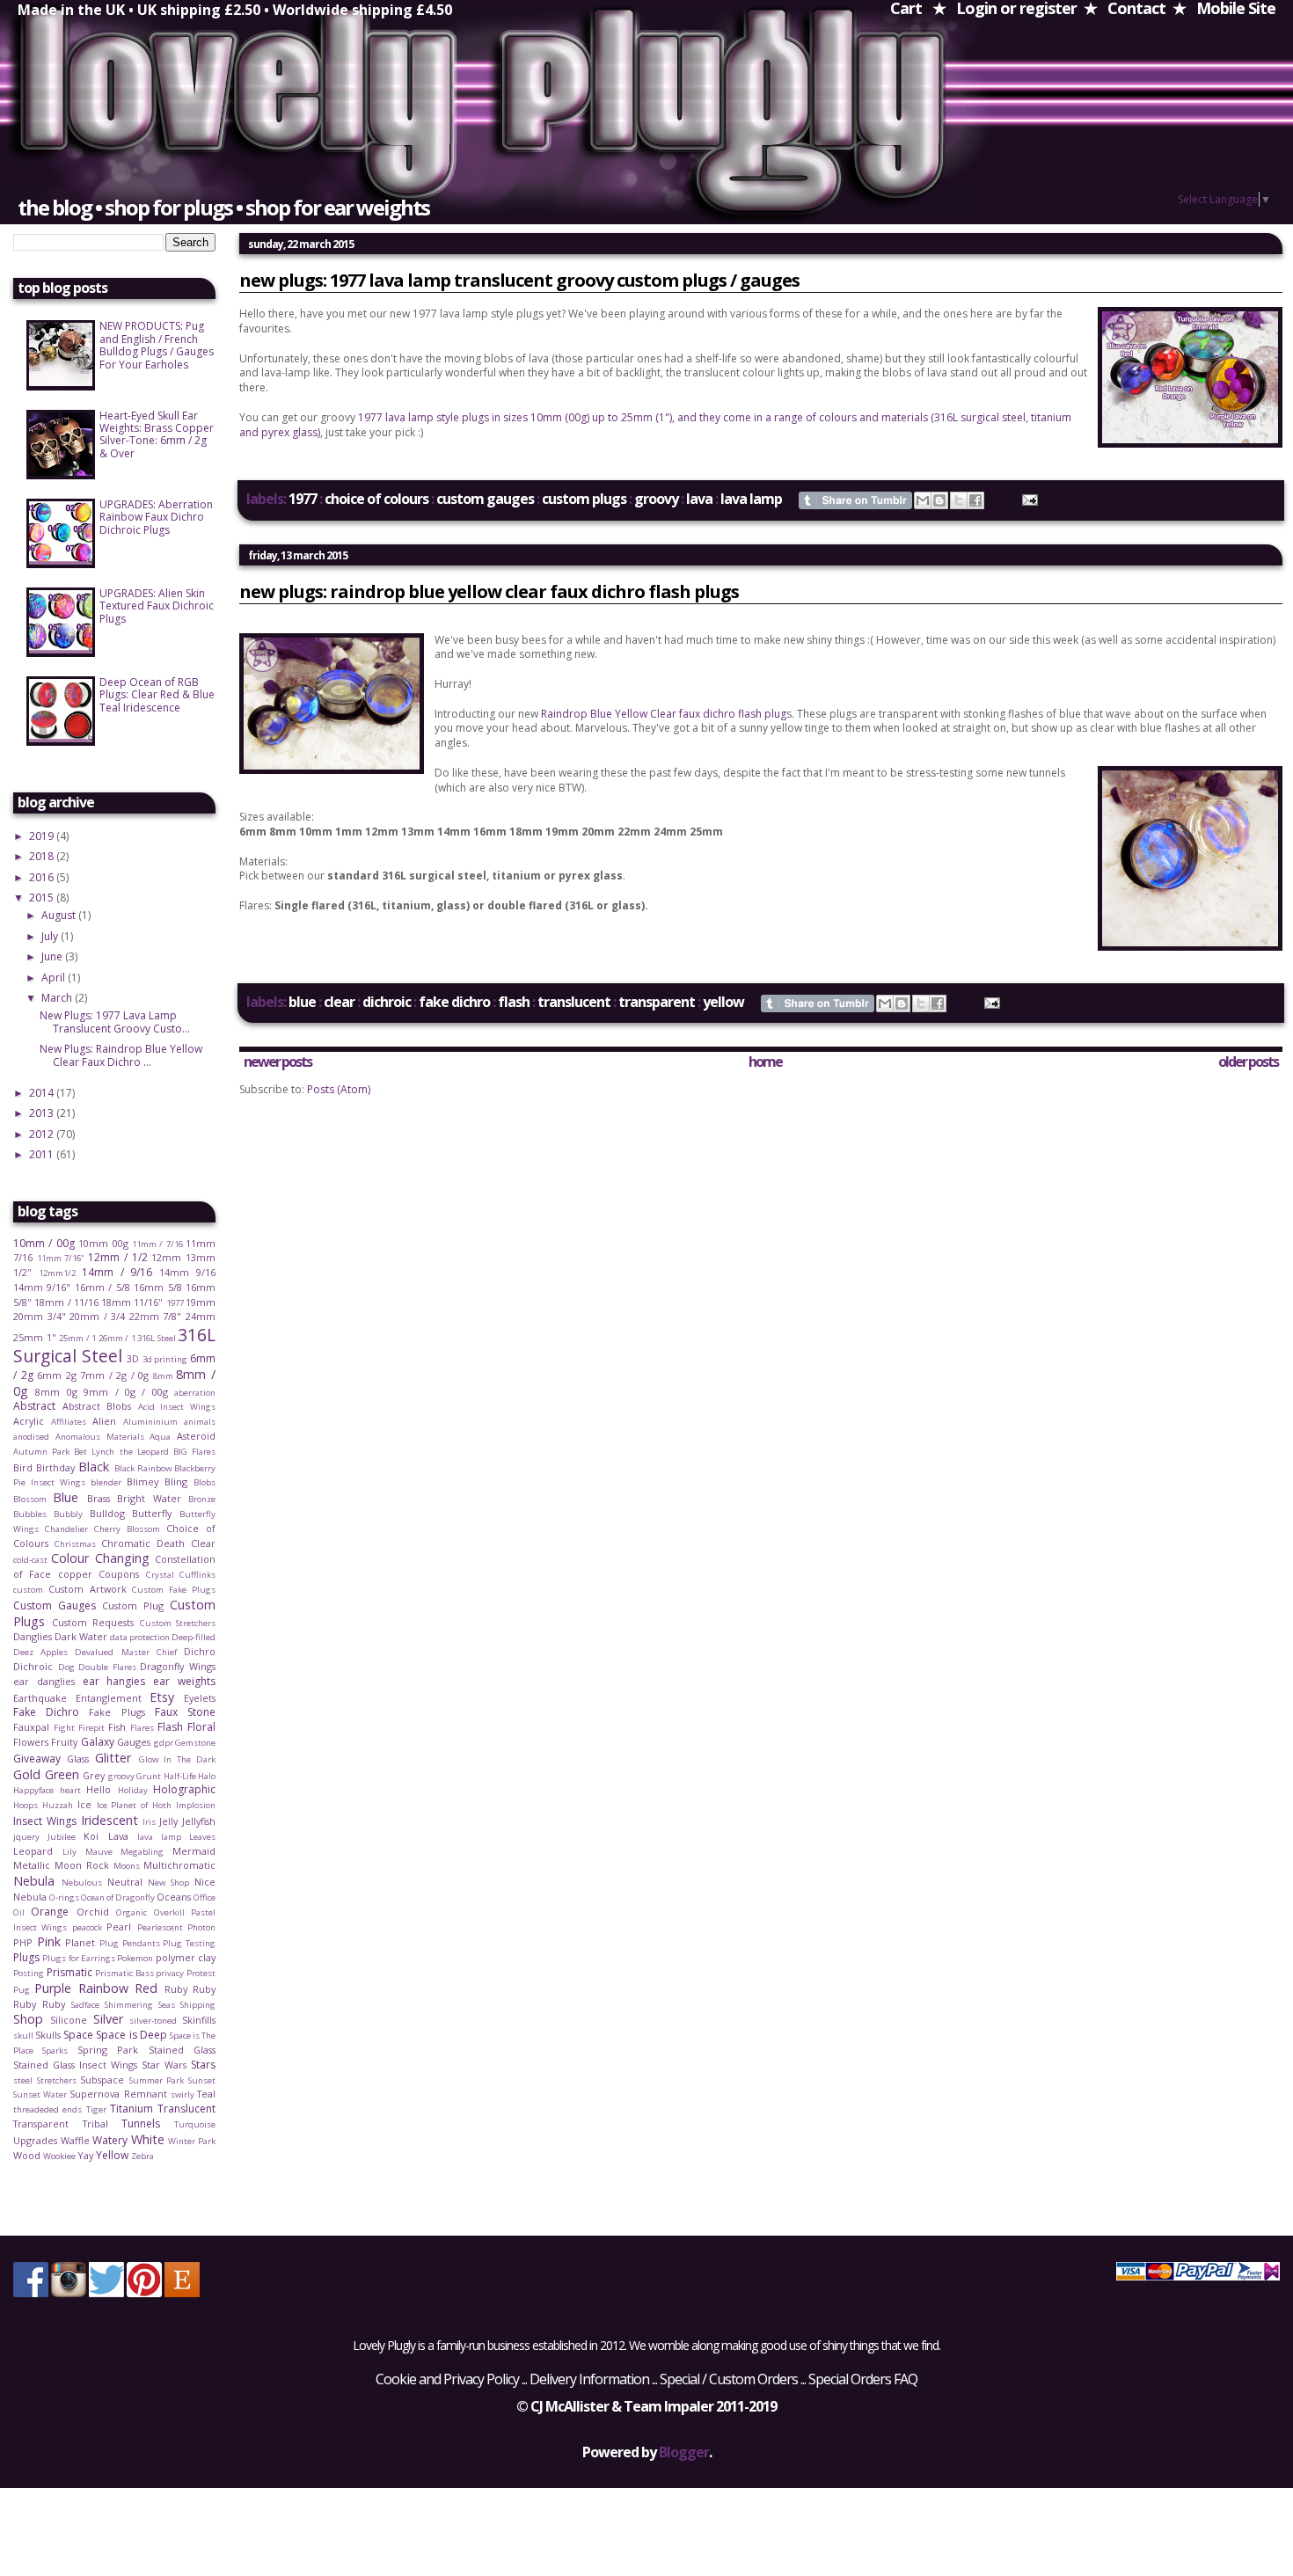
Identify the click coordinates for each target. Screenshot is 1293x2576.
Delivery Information (589, 2379)
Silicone (69, 2020)
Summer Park (157, 2080)
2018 (43, 856)
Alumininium (150, 1422)
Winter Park (192, 2141)
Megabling (142, 1852)
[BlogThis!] (939, 500)
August (60, 915)
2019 (43, 836)
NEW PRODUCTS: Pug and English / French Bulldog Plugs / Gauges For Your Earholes (157, 345)
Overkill (169, 1912)
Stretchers (57, 2080)
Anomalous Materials (100, 1437)
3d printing (165, 1359)
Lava (699, 499)
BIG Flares (194, 1452)
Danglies (33, 1636)
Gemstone (195, 1743)
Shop (28, 2019)
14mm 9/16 (187, 1272)
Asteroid (196, 1436)
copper (75, 1574)
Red (146, 1988)
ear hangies (114, 1681)
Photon (201, 1927)
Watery (110, 2140)
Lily (69, 1852)
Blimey (142, 1481)
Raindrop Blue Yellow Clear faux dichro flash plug (664, 714)
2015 (43, 898)
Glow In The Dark (178, 1759)
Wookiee (59, 2156)
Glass (78, 1759)
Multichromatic (179, 1865)
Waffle (75, 2140)
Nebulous (82, 1883)
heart (70, 1790)
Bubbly (68, 1514)
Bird (23, 1467)
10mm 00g (103, 1243)
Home (765, 1062)
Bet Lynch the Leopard (121, 1452)
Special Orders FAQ (863, 2379)
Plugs (26, 1957)
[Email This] (923, 500)
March (58, 998)
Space (78, 2035)
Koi (91, 1836)
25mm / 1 (77, 1338)
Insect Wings (45, 1821)
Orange (50, 1912)
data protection (140, 1637)
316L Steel (157, 1338)
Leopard (33, 1851)
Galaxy (98, 1742)
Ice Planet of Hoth (135, 1805)
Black (94, 1467)
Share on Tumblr (855, 500)
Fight (64, 1728)
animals (200, 1422)
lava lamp (751, 499)
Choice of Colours (376, 499)
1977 (303, 499)
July (51, 936)
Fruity (64, 1742)
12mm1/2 (57, 1273)
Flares (142, 1728)
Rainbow (103, 1988)
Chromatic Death (143, 1543)
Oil (19, 1912)
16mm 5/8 (157, 1287)
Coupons (119, 1574)
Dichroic (387, 1002)
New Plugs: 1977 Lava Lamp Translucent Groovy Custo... (115, 1022)
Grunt (149, 1776)
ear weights (184, 1681)
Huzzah (58, 1805)
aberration (195, 1393)
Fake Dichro (454, 1002)
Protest (201, 1973)
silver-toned (153, 2021)
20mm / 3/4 (97, 1316)
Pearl (119, 1927)
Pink (49, 1941)
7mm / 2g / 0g (114, 1375)
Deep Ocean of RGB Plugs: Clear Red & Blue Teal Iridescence (157, 695)
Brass (99, 1498)
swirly (183, 2094)
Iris (149, 1822)
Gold (27, 1774)
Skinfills (199, 2020)
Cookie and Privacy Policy (447, 2379)
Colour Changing (100, 1558)
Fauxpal (31, 1727)
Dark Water (81, 1636)
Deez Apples (40, 1652)
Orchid (93, 1912)
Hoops (26, 1805)
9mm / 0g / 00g (126, 1392)
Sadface (85, 2005)
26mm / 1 (117, 1338)
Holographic (184, 1789)
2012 (43, 1134)
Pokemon (135, 1958)
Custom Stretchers (178, 1623)
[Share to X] (959, 500)
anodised (31, 1437)
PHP (23, 1942)
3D (133, 1358)
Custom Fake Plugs (174, 1590)
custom (28, 1590)
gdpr (164, 1743)
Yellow (723, 1002)
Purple (53, 1988)
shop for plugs (168, 207)
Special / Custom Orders (729, 2379)
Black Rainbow (143, 1468)
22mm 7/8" (156, 1316)
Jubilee (62, 1837)
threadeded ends (47, 2109)
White (148, 2139)
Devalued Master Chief (125, 1652)
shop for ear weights (337, 207)
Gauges (134, 1742)
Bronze (202, 1499)
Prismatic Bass (124, 1973)
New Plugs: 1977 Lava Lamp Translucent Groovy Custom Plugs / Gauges (519, 280)
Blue (302, 1002)
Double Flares (107, 1667)
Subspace (102, 2080)
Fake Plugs (117, 1712)
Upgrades (35, 2140)
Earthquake (40, 1698)
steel (23, 2080)
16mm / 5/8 (102, 1287)
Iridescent (110, 1820)
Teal (206, 2094)
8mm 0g (56, 1392)
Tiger (96, 2109)
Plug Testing (189, 1943)
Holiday (133, 1790)
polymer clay (186, 1957)
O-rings (64, 1897)
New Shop (168, 1883)
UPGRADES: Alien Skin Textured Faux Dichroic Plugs (157, 606)
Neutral (125, 1882)
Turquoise (195, 2124)
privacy (170, 1973)
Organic (131, 1912)
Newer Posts (278, 1062)
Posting (29, 1973)
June (53, 956)
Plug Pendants (130, 1943)
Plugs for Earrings (79, 1958)
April (55, 978)
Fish (117, 1727)
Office (205, 1897)
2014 (43, 1093)
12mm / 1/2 (117, 1257)
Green (62, 1774)
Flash (514, 1002)
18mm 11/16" (132, 1302)
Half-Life (180, 1776)
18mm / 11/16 (66, 1302)
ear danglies (44, 1681)
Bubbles (30, 1514)
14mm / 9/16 (117, 1272)
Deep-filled (194, 1637)
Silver (108, 2019)
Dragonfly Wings (178, 1666)
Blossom (30, 1499)
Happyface (33, 1790)
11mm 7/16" (61, 1258)
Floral (201, 1727)
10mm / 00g (44, 1243)
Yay (85, 2155)
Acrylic (29, 1421)
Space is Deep (131, 2035)
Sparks (55, 2051)
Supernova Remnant (118, 2094)
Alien (104, 1421)
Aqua (160, 1437)
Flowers (31, 1742)
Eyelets (200, 1698)
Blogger (684, 2452)
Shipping (198, 2005)
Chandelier (66, 1529)
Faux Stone (185, 1712)
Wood (27, 2155)
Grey (94, 1775)
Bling (176, 1481)
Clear (339, 1002)
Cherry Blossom (127, 1529)
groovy (656, 499)
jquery (26, 1837)
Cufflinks (197, 1575)
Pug (22, 1990)
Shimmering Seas (140, 2005)
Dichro (200, 1651)
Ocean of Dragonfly (118, 1897)
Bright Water (149, 1498)
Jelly (168, 1821)
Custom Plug (133, 1605)
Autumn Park (41, 1452)
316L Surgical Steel (114, 1345)
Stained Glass (182, 2050)
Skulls (48, 2035)
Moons (127, 1866)
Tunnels (141, 2124)
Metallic (32, 1865)
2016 (43, 877)
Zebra (142, 2156)
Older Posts (1248, 1062)
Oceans (174, 1897)
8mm (163, 1376)
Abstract (34, 1406)
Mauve (99, 1852)
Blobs (205, 1482)
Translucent (574, 1002)
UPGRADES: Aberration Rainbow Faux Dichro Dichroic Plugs (156, 517)
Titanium (131, 2109)
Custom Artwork (88, 1589)
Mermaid (194, 1851)
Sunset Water (40, 2094)
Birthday (55, 1467)
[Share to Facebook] (975, 500)
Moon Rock (82, 1865)
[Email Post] (1026, 499)
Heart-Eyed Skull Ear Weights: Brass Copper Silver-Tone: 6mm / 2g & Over (157, 434)
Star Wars (164, 2065)
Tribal (95, 2124)
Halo (207, 1776)
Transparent (657, 1002)
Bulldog (107, 1513)
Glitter (113, 1758)
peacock (87, 1927)
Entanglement (109, 1698)
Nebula (34, 1881)
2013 (43, 1113)
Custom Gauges (485, 499)
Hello (99, 1789)
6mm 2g (57, 1375)
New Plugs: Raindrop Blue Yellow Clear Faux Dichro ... (121, 1055)
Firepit (91, 1728)
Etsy (162, 1697)
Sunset (202, 2080)
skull (23, 2036)
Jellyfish (199, 1821)
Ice (84, 1804)
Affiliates (69, 1422)
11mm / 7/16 (157, 1244)
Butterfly (152, 1513)
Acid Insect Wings (177, 1407)
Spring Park (108, 2050)
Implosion (196, 1805)
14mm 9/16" (42, 1287)
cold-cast (30, 1560)
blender (106, 1482)
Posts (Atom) (339, 1089)
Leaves (202, 1837)
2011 (43, 1154)
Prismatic (69, 1972)
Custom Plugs (584, 499)
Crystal (160, 1575)
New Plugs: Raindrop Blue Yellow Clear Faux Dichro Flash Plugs (489, 591)
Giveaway (37, 1759)
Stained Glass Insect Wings (75, 2065)
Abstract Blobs (97, 1406)
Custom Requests (93, 1622)
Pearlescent (160, 1927)
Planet (80, 1942)
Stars (203, 2065)
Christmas (75, 1544)
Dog (66, 1667)
